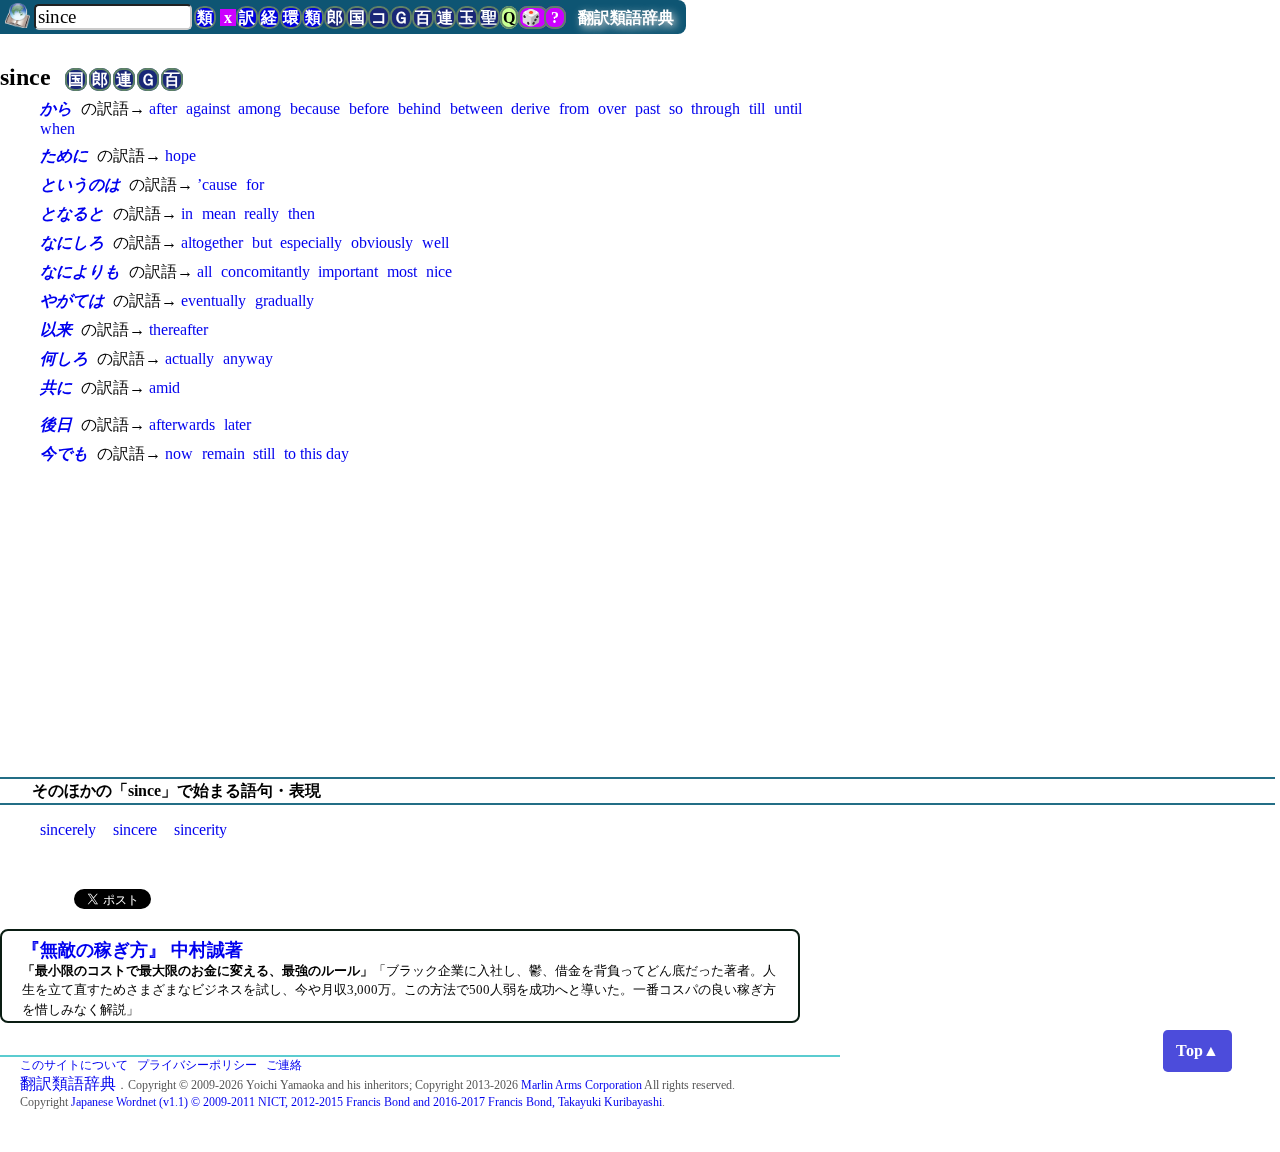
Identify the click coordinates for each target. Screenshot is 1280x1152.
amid (164, 387)
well (435, 242)
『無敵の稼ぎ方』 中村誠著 (132, 950)
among (259, 108)
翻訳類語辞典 (626, 17)
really (261, 213)
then (301, 213)
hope (180, 155)
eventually (213, 300)
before (369, 108)
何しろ (64, 358)
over (612, 108)
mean (219, 213)
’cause (217, 184)
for (255, 184)
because (315, 108)
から (56, 108)
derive (530, 108)
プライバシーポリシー (197, 1065)
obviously (382, 242)
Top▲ (1197, 1050)
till (757, 108)
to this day (316, 453)
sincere (135, 829)
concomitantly (265, 271)
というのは (80, 184)
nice (439, 271)
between (476, 108)
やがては (72, 300)
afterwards (182, 424)
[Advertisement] (640, 621)
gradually (284, 300)
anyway (248, 358)
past (647, 108)
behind (419, 108)
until (788, 108)
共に (56, 387)
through (715, 108)
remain (223, 453)
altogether (212, 242)
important (348, 271)
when (57, 128)
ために (64, 155)
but (262, 242)
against (208, 108)
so (676, 108)
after (163, 108)
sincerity (200, 829)
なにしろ (72, 242)
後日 (56, 424)
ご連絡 (284, 1065)
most (402, 271)
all (204, 271)
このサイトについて (74, 1065)
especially (311, 242)
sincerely (68, 829)
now (179, 453)
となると (72, 213)
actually (189, 358)
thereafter (178, 329)
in (187, 213)
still (264, 453)
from (574, 108)
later (237, 424)
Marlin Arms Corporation (581, 1085)
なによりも (80, 271)
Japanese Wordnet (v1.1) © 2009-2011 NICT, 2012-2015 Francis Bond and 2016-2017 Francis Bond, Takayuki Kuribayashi (366, 1102)
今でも (64, 453)
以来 (56, 329)
